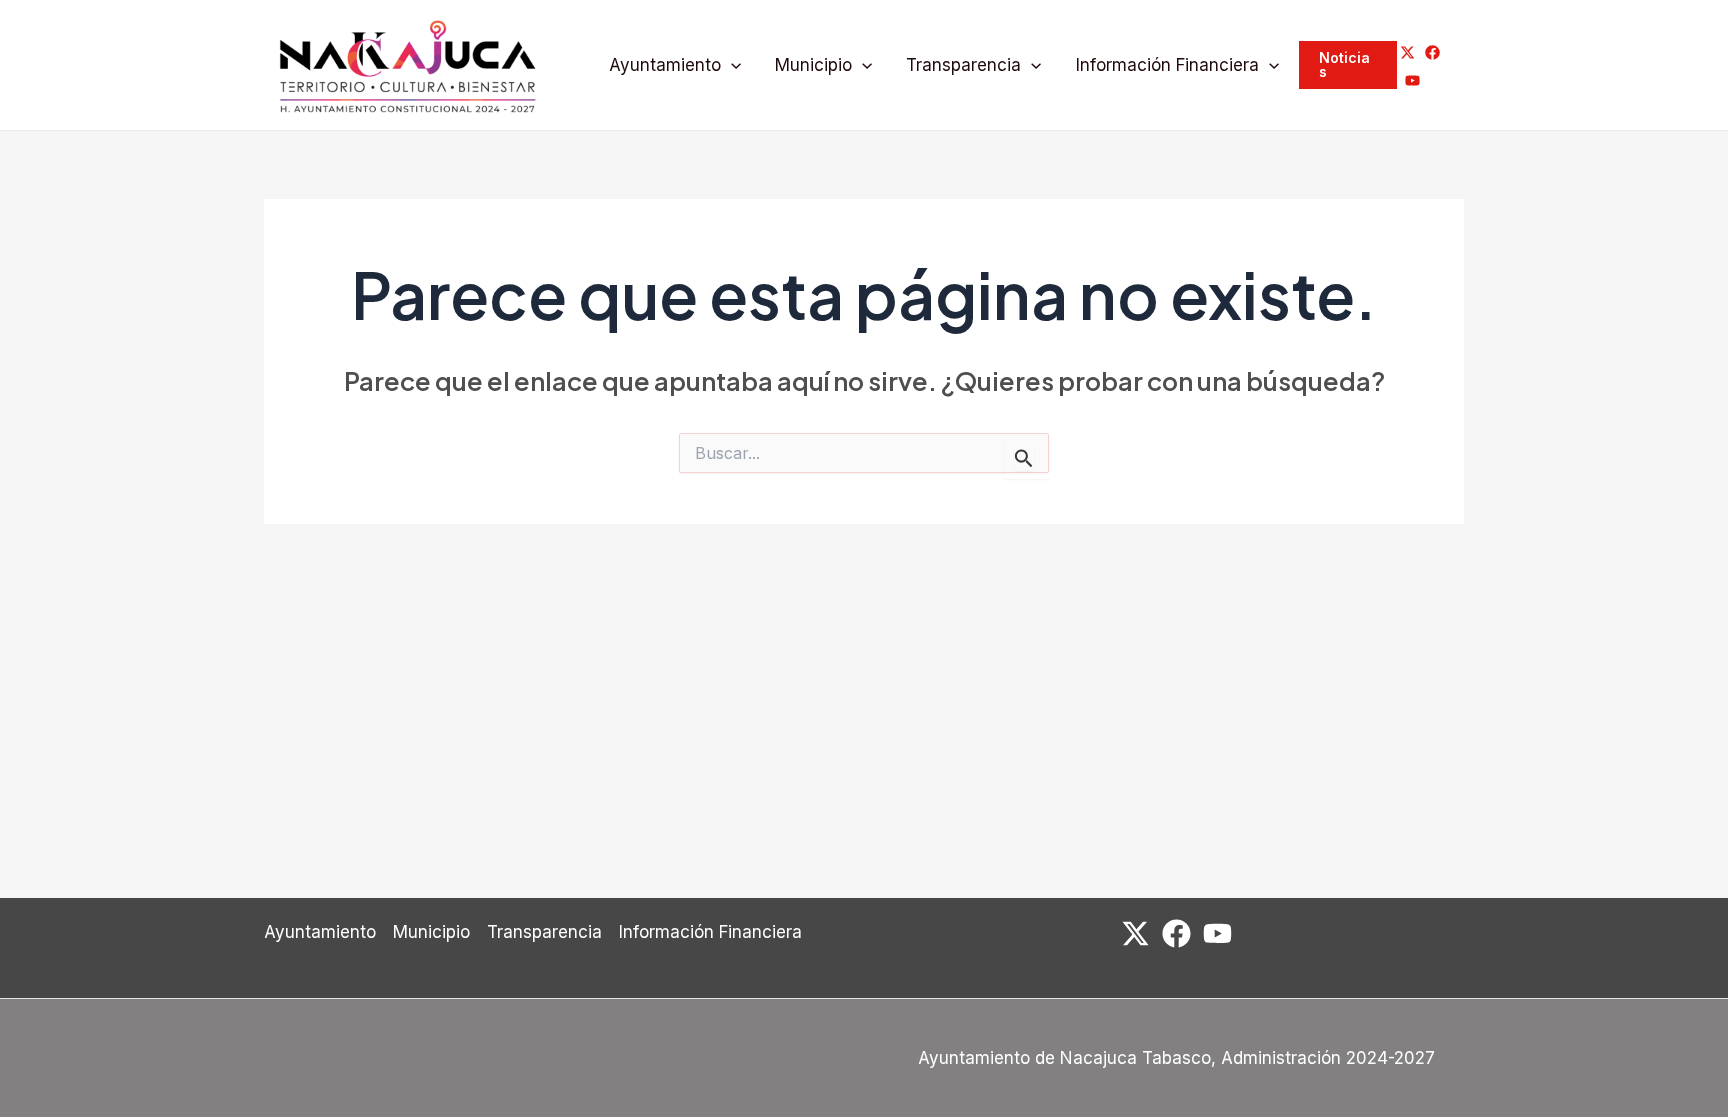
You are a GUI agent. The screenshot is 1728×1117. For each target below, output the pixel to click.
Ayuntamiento (665, 65)
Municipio (813, 65)
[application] (731, 65)
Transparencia (963, 65)
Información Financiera (1167, 65)
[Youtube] (1412, 80)
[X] (1407, 52)
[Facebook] (1432, 52)
